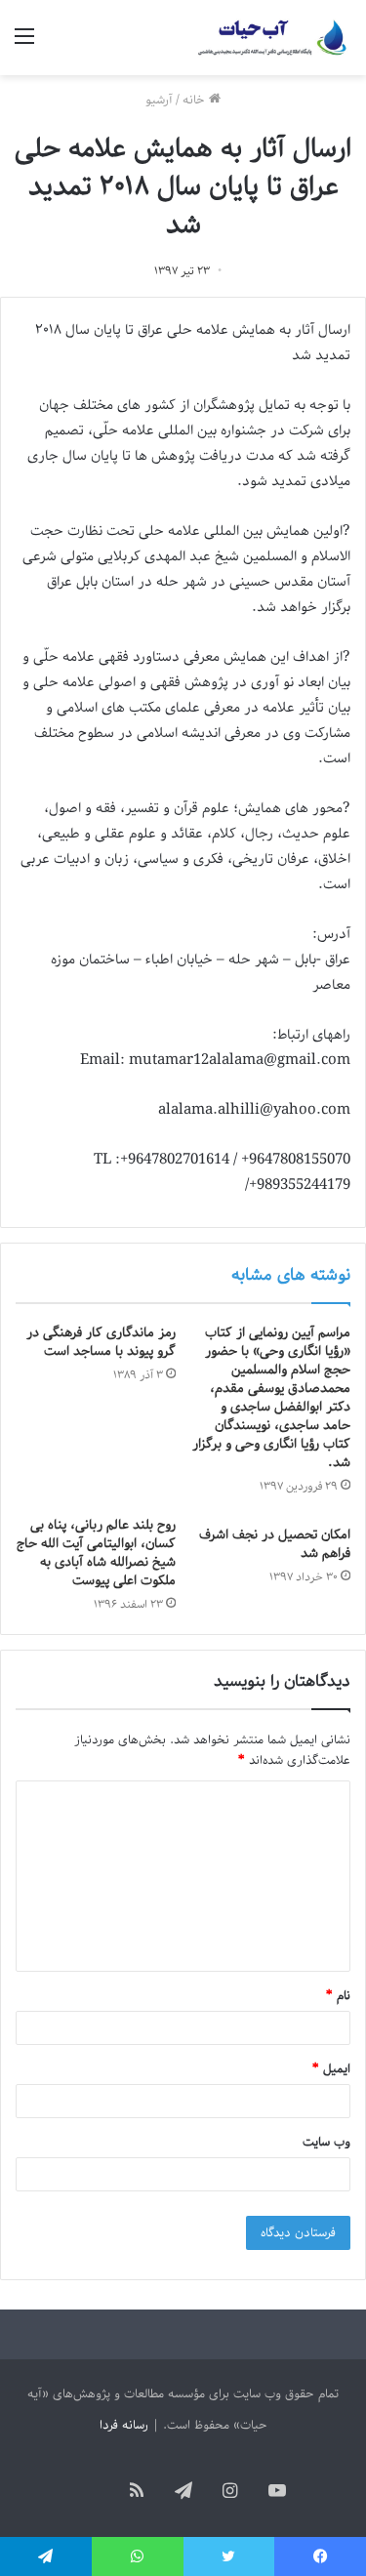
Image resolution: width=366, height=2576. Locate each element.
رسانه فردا (124, 2425)
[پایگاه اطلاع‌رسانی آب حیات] (273, 38)
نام (338, 1996)
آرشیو (159, 100)
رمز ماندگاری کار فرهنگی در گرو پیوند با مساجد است (101, 1342)
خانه (196, 100)
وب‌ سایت (326, 2142)
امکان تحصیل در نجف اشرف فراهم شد (275, 1544)
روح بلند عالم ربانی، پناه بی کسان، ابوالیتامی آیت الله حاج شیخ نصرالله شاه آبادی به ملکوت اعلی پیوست (96, 1553)
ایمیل (331, 2069)
